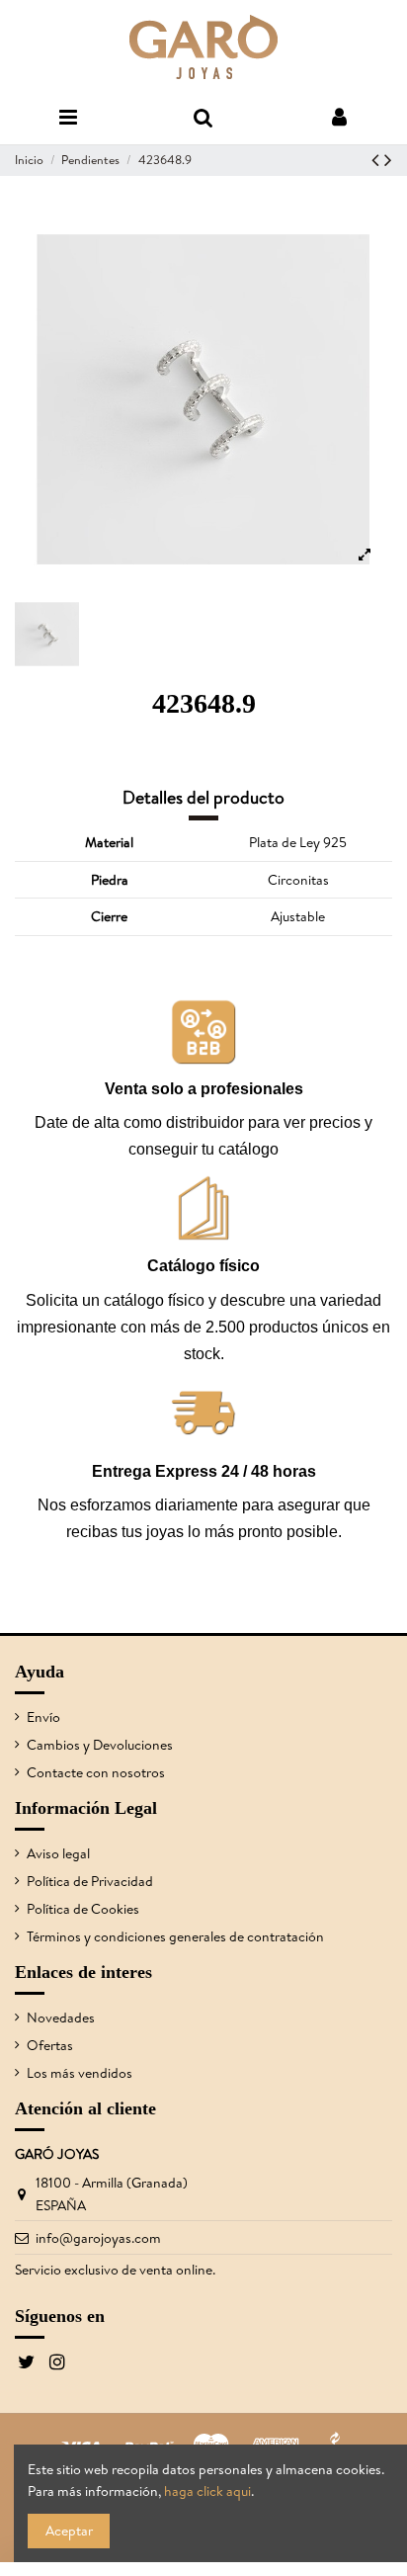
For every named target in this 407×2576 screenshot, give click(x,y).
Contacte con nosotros (96, 1772)
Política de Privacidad (90, 1881)
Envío (43, 1717)
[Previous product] (378, 160)
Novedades (61, 2018)
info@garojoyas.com (98, 2238)
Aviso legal (58, 1853)
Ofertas (50, 2045)
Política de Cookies (83, 1909)
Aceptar (69, 2531)
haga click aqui (207, 2491)
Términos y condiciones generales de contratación (175, 1936)
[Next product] (388, 160)
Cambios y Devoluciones (100, 1745)
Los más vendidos (80, 2073)
